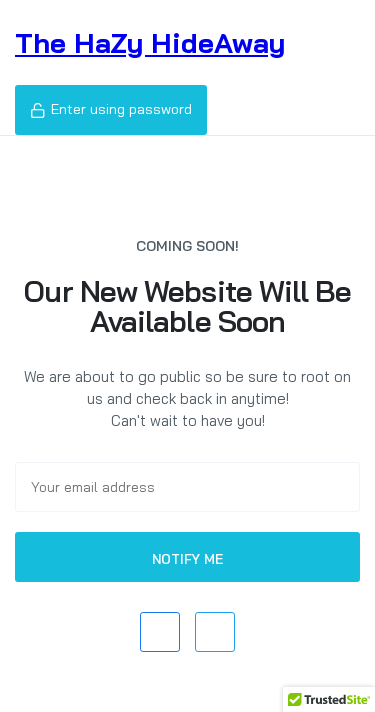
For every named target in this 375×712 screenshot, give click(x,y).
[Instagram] (215, 632)
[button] (111, 110)
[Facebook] (160, 632)
